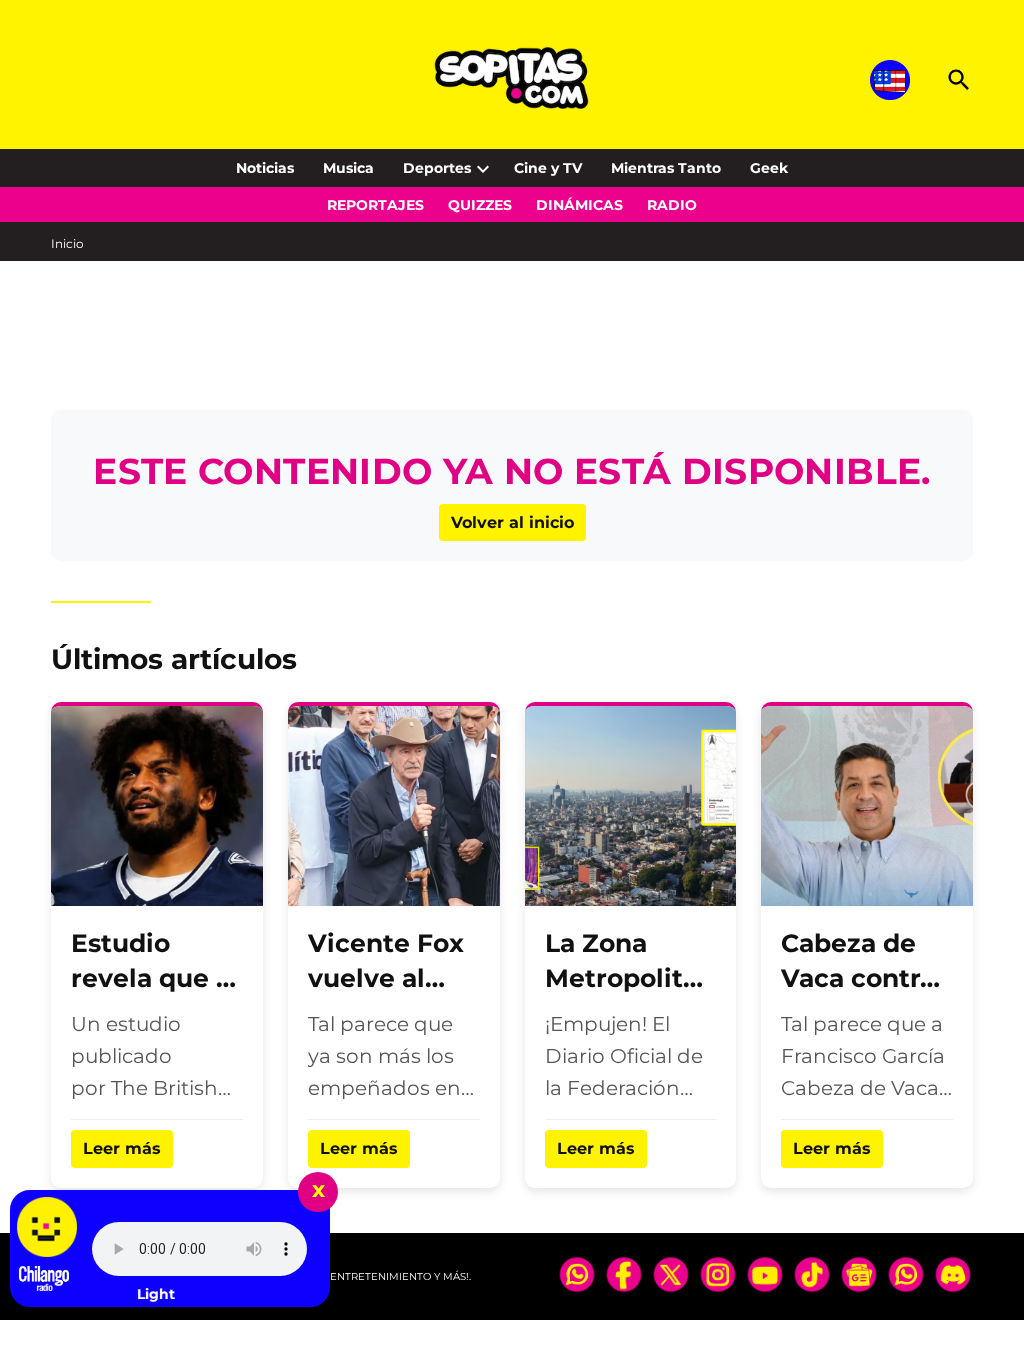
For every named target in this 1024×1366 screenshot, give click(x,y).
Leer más (122, 1148)
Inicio (67, 243)
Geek (769, 168)
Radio (672, 205)
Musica (348, 168)
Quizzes (480, 205)
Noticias (265, 168)
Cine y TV (548, 168)
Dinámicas (579, 205)
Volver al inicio (512, 522)
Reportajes (375, 205)
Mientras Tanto (666, 168)
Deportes (437, 168)
